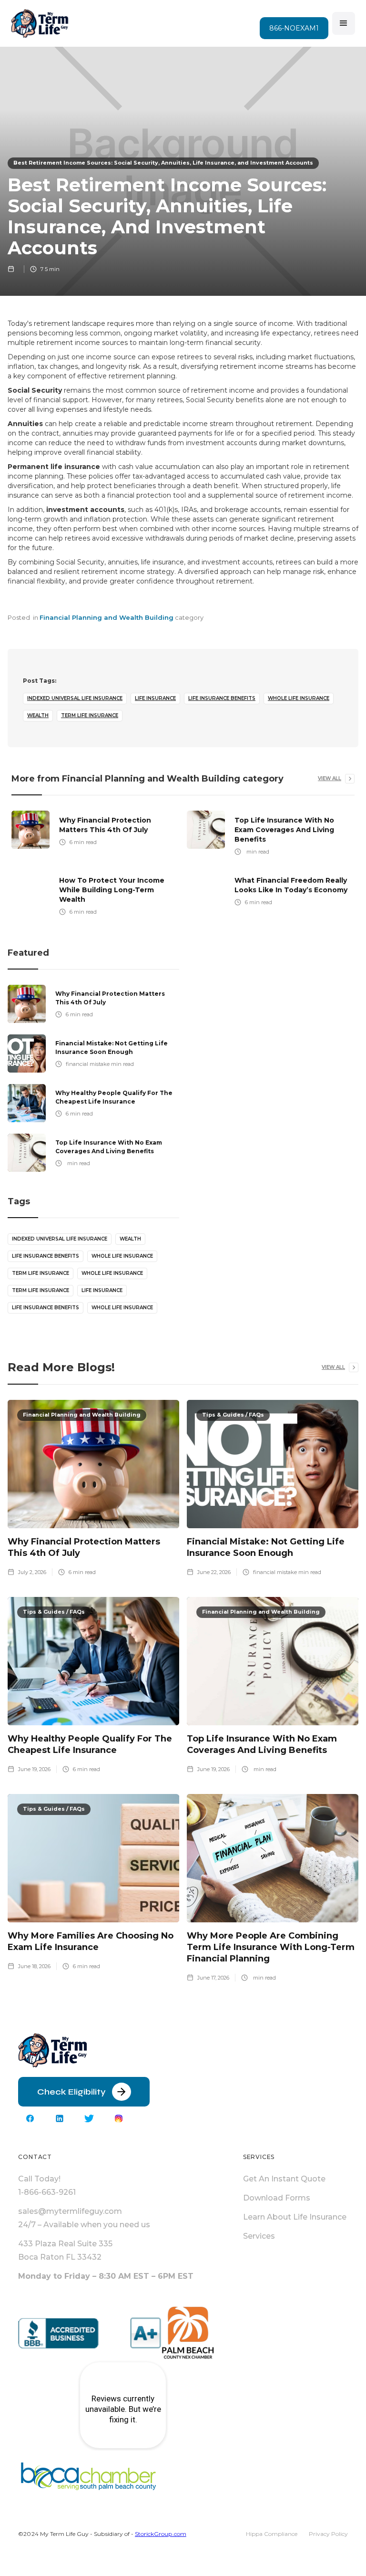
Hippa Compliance (272, 2534)
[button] (344, 23)
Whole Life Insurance (299, 698)
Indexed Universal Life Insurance (75, 698)
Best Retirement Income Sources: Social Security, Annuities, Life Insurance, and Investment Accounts (163, 163)
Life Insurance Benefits (222, 698)
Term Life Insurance (90, 715)
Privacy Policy (328, 2534)
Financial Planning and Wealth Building (107, 617)
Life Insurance (155, 698)
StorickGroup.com (161, 2534)
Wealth (38, 715)
